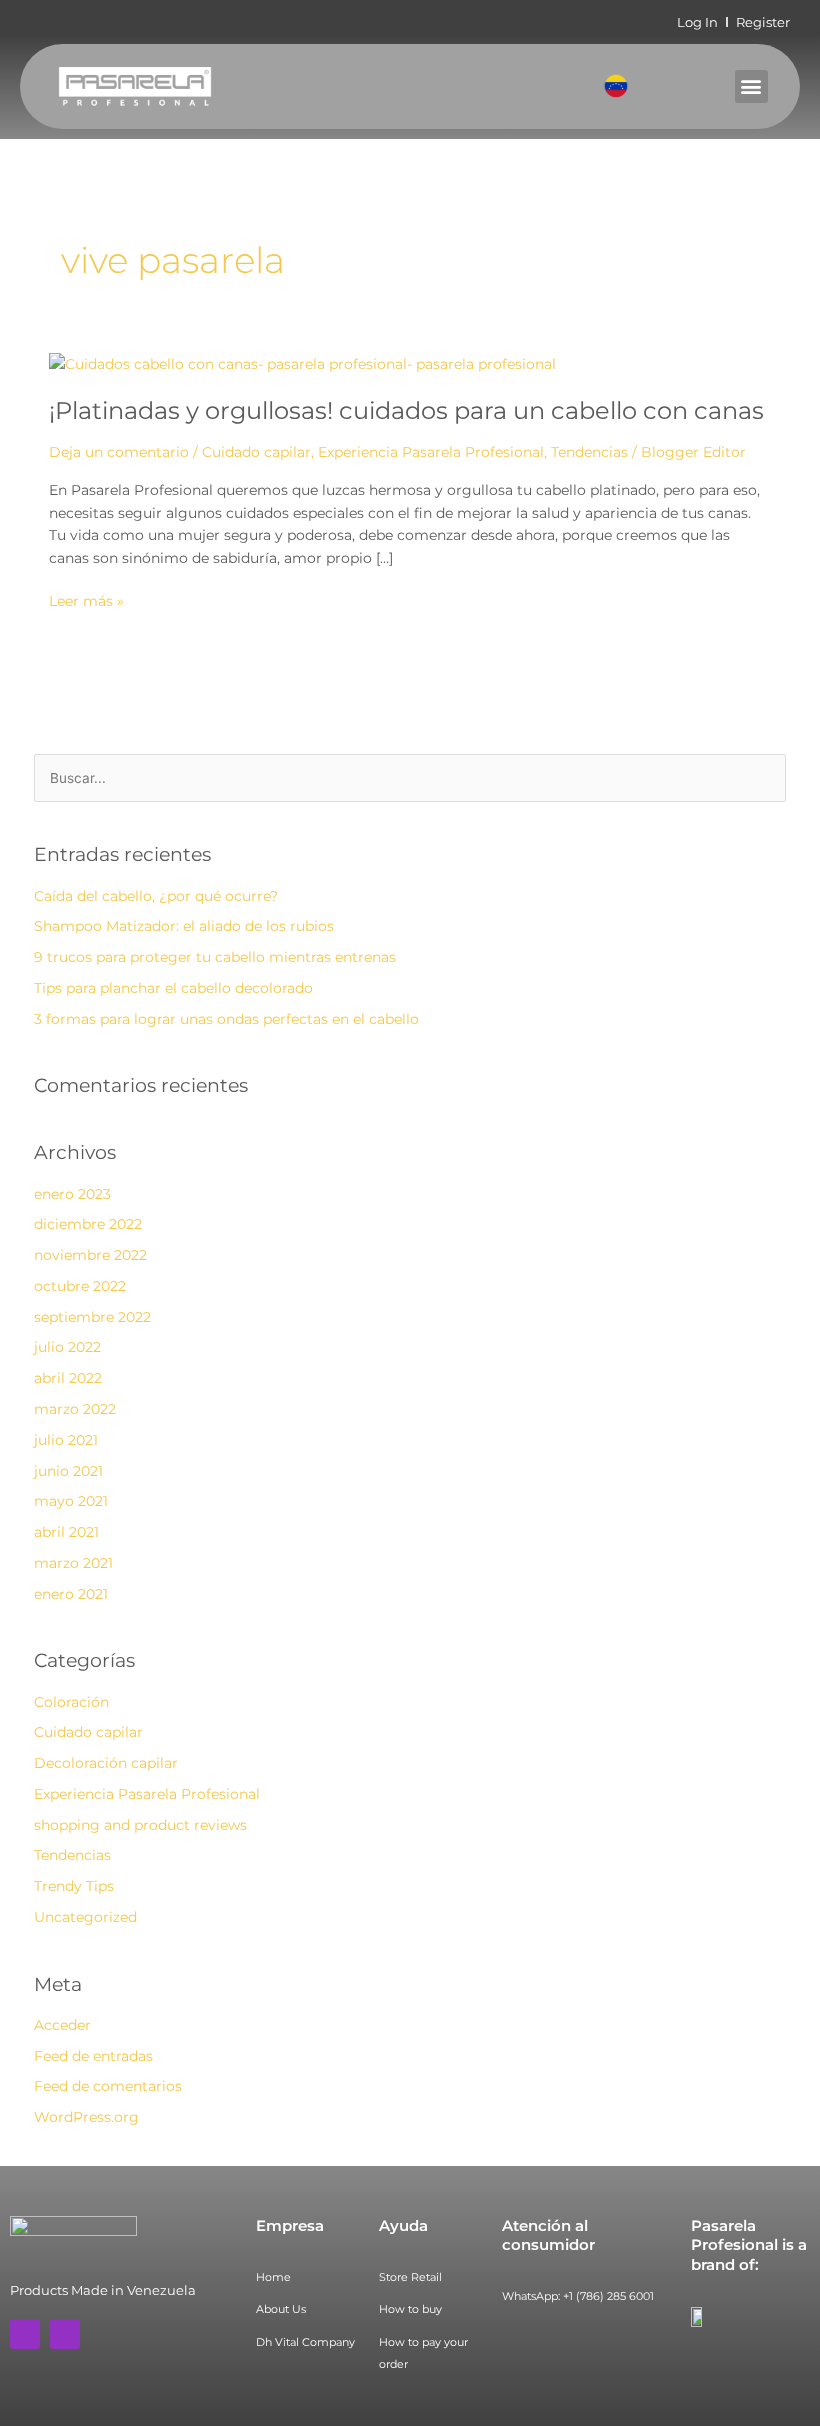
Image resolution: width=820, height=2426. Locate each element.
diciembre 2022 (88, 1224)
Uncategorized (85, 1917)
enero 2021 (71, 1594)
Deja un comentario (119, 452)
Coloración (71, 1702)
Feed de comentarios (108, 2086)
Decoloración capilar (106, 1763)
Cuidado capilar (256, 452)
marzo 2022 (75, 1409)
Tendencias (589, 452)
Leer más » (86, 599)
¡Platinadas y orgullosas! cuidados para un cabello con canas (406, 410)
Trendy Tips (74, 1886)
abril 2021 (66, 1532)
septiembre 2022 (92, 1317)
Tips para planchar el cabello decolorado (173, 988)
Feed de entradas (93, 2056)
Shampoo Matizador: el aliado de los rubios (184, 926)
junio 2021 (68, 1471)
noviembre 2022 (90, 1255)
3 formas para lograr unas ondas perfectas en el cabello (226, 1019)
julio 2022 (67, 1347)
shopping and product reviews (140, 1825)
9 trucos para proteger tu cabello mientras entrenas (215, 957)
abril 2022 (68, 1378)
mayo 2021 (71, 1501)
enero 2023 (72, 1194)
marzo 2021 (73, 1563)
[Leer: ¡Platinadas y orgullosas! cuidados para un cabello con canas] (302, 362)
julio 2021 (66, 1440)
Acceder (62, 2025)
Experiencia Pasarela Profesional (431, 452)
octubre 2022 (80, 1286)
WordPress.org (86, 2117)
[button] (751, 86)
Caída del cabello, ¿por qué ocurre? (156, 896)
